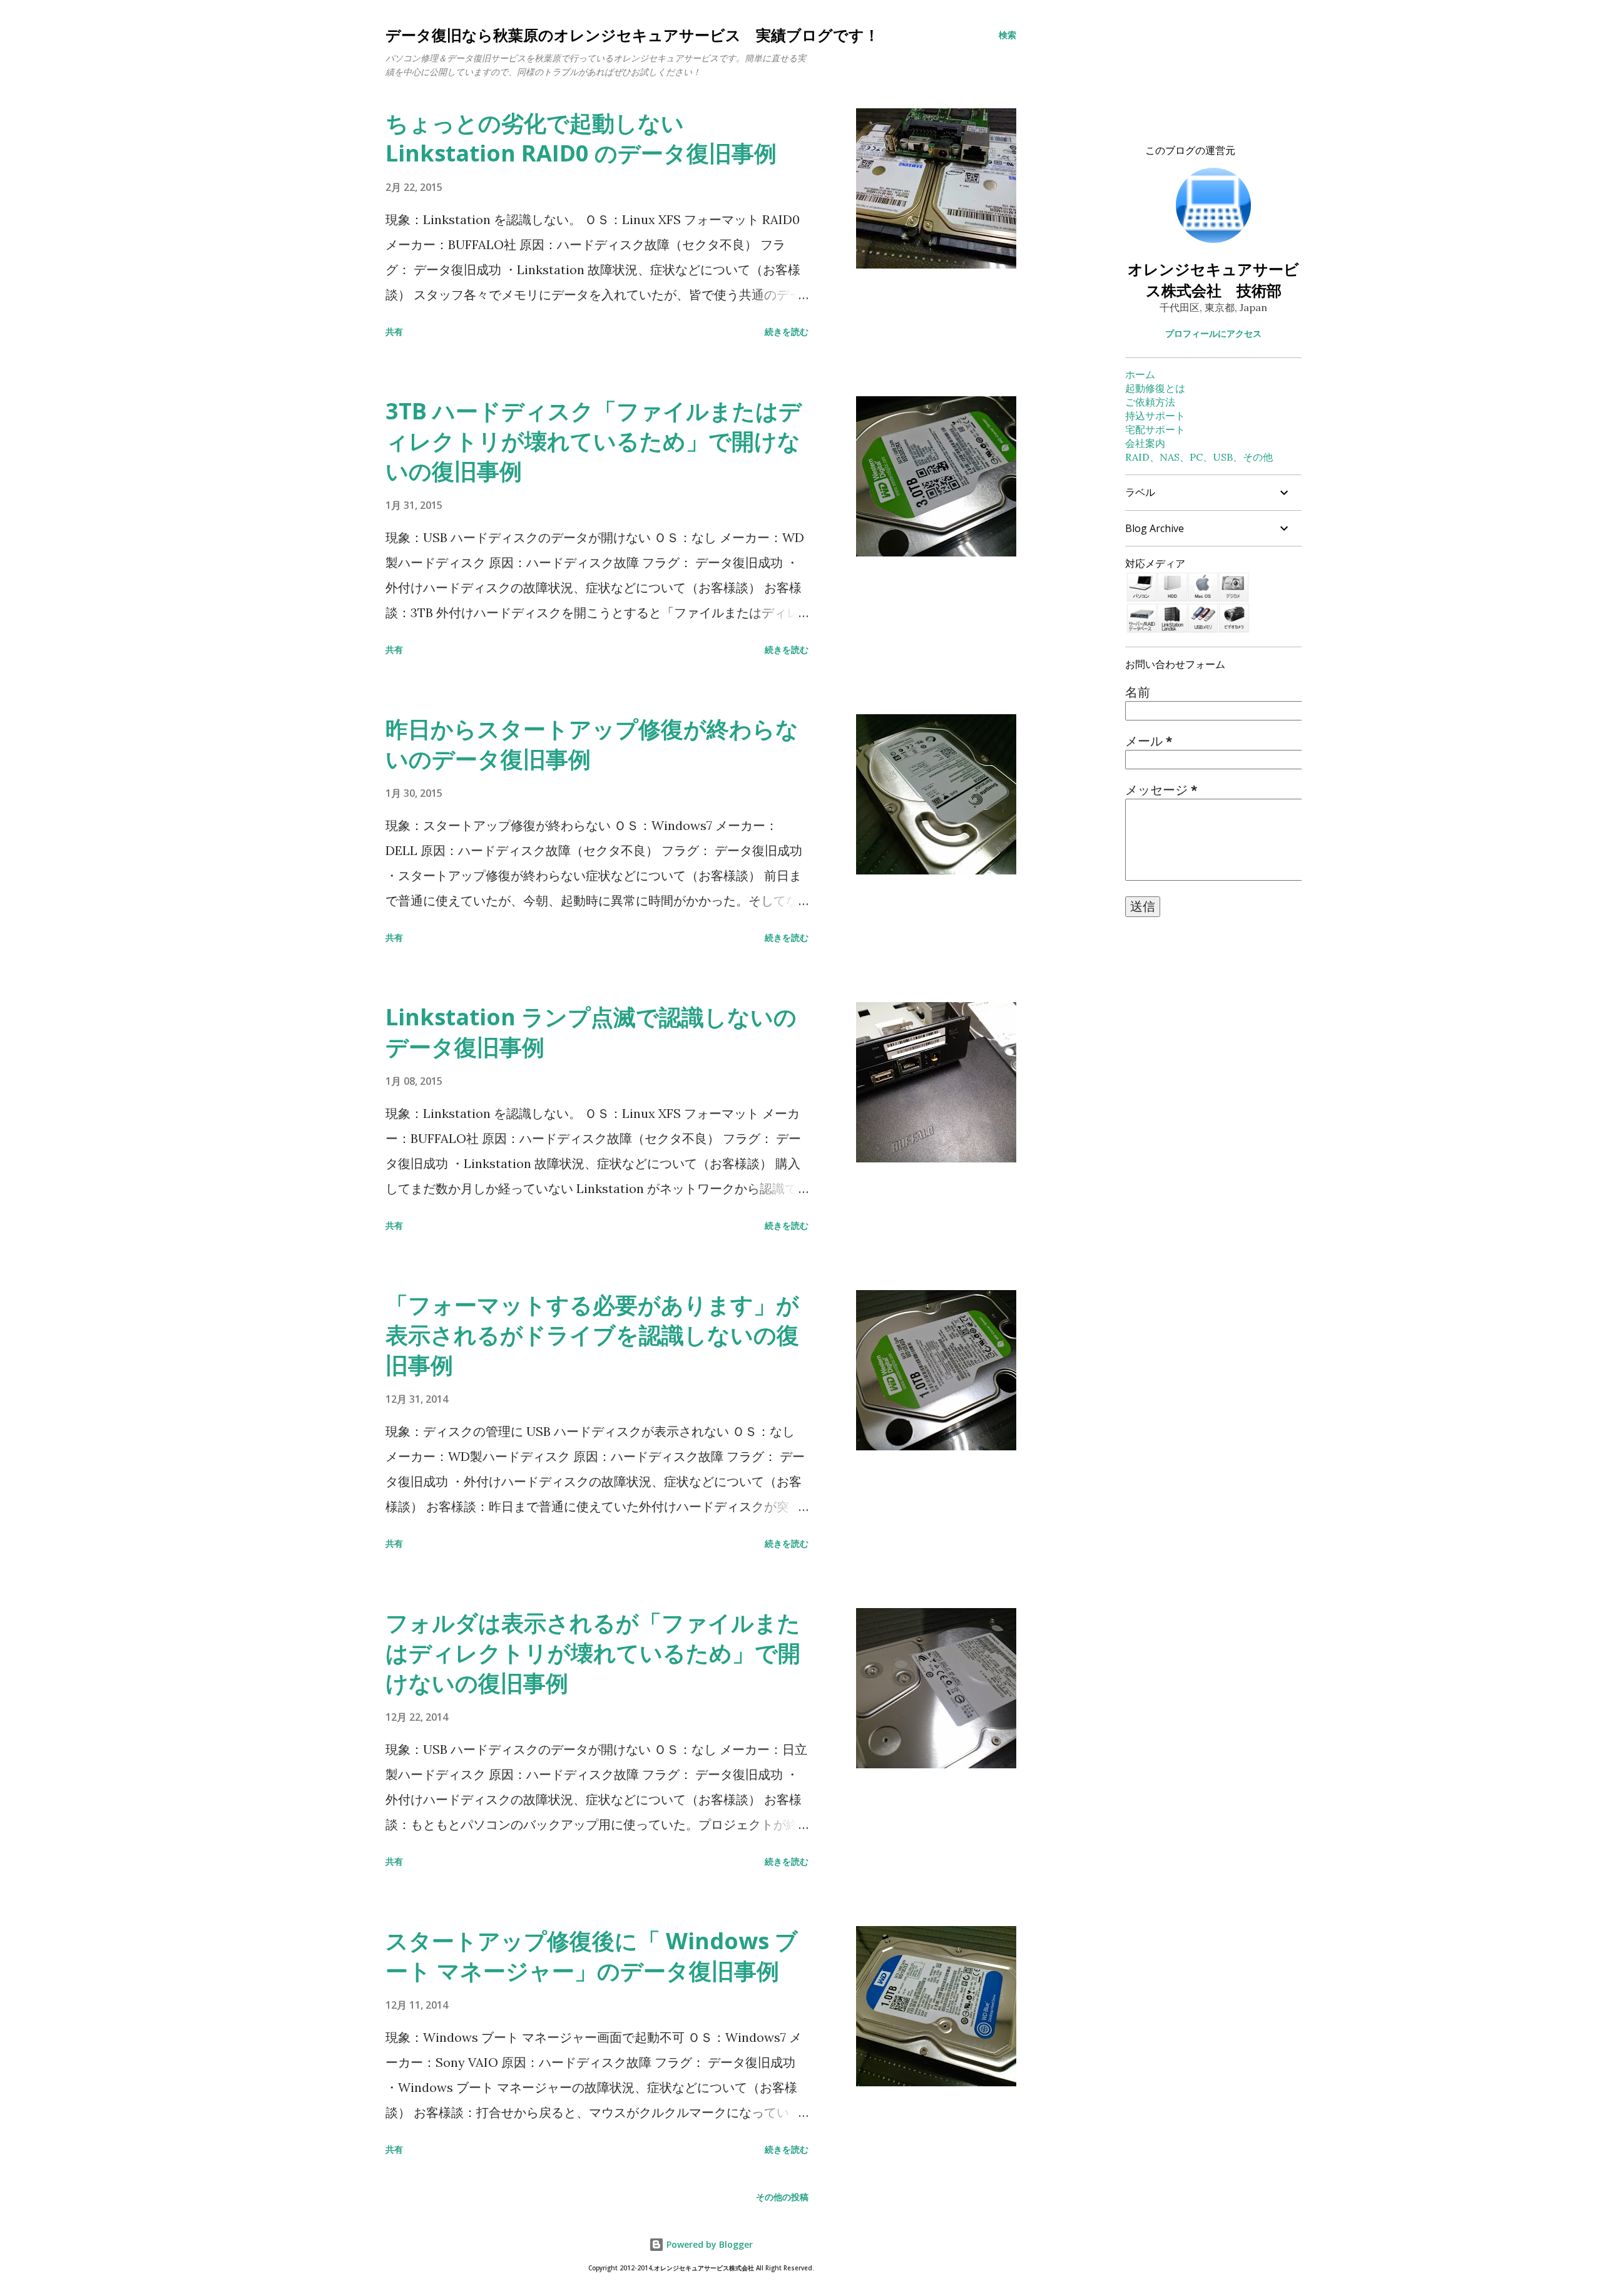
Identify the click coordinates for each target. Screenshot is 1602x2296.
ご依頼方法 (1150, 402)
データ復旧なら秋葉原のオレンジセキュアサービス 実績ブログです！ (632, 35)
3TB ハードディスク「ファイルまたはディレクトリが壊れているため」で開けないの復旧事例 (594, 441)
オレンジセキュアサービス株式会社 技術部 (1213, 279)
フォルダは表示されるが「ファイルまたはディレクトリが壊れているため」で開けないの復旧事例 (593, 1653)
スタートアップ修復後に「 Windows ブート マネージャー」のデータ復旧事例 (592, 1956)
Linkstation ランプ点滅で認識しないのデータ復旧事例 (591, 1032)
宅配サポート (1155, 429)
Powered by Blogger (708, 2244)
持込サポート (1155, 416)
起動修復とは (1155, 388)
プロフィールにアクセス (1213, 333)
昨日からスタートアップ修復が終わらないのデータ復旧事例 (592, 744)
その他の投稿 (782, 2197)
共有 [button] (394, 331)
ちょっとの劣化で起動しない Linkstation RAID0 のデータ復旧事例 (581, 138)
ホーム (1140, 374)
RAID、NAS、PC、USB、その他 (1199, 457)
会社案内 (1145, 443)
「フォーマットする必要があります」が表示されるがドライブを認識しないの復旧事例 (592, 1335)
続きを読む (787, 331)
